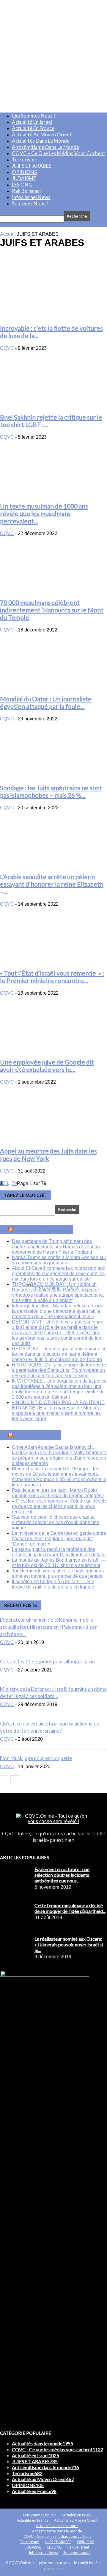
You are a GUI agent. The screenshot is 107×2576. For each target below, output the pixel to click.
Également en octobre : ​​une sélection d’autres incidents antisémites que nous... (62, 1875)
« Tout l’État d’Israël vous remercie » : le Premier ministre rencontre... (52, 977)
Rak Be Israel (26, 191)
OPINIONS (24, 172)
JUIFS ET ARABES (32, 166)
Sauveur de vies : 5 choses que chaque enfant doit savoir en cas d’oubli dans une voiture (56, 1522)
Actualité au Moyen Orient (42, 134)
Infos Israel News (31, 197)
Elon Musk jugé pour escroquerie (36, 1758)
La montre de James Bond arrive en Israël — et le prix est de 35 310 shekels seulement (59, 1563)
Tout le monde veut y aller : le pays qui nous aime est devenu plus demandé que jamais (58, 1573)
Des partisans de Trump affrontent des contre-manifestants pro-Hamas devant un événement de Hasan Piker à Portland (56, 1247)
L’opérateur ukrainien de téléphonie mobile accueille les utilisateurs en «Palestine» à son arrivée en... (49, 1627)
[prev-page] (4, 1779)
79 (14, 1183)
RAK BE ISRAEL (37, 1435)
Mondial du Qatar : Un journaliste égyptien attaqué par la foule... (46, 702)
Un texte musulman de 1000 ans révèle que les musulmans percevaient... (44, 513)
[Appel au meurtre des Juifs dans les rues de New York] (53, 1138)
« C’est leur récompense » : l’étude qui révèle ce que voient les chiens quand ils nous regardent (59, 1506)
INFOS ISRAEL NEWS (43, 1230)
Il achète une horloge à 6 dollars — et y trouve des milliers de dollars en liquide (53, 1584)
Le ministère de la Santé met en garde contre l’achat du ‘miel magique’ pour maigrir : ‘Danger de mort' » (59, 1539)
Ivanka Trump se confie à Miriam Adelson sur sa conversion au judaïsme (59, 1260)
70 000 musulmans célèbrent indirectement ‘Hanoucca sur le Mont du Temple (52, 610)
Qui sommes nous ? (34, 116)
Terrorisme (25, 160)
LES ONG (22, 185)
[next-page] (15, 1779)
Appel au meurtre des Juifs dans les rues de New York (48, 1155)
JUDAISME (24, 178)
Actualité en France (33, 128)
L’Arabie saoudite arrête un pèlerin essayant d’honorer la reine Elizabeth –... (52, 884)
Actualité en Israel (32, 122)
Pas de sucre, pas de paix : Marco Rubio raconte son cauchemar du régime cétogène (58, 1493)
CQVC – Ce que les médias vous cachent (59, 153)
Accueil (8, 234)
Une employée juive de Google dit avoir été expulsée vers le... (47, 1066)
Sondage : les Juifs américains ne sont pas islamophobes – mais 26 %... (51, 791)
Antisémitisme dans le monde (45, 147)
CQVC (7, 348)
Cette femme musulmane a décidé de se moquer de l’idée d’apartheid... (70, 1908)
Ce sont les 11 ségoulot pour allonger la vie (47, 1661)
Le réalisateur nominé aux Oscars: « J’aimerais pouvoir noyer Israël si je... (69, 1944)
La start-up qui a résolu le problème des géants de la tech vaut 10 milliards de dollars (59, 1552)
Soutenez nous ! (30, 203)
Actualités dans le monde (41, 141)
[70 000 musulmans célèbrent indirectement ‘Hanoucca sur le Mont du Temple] (53, 590)
